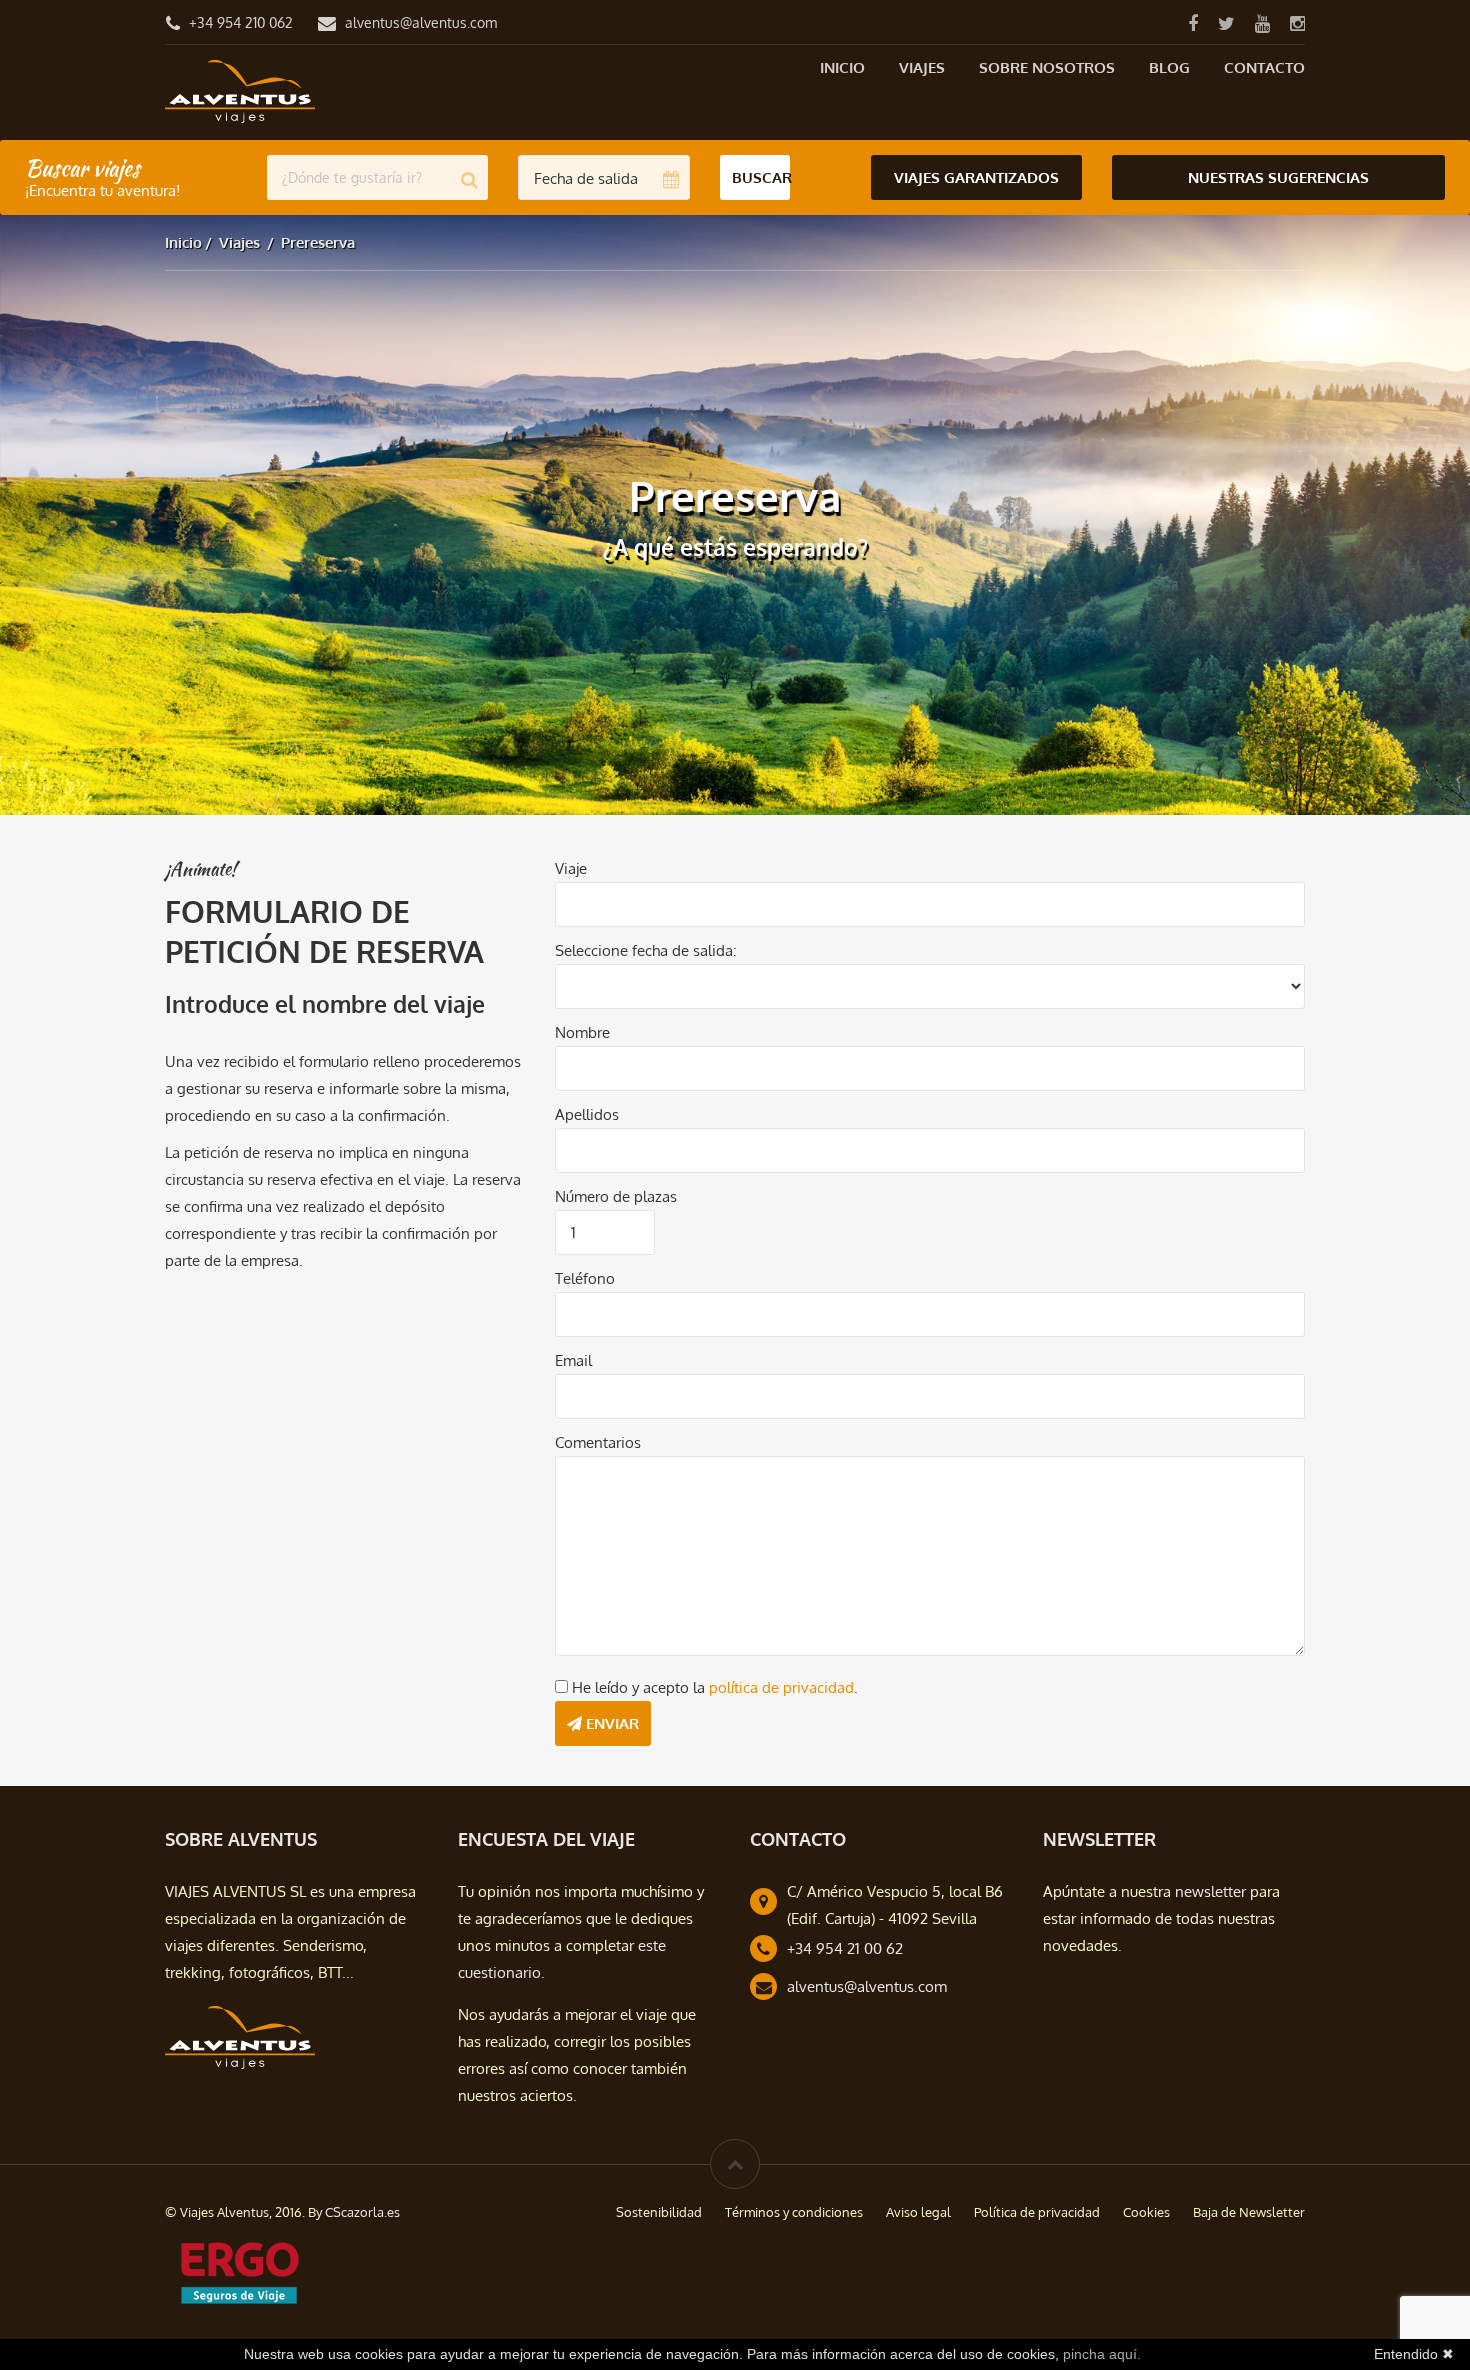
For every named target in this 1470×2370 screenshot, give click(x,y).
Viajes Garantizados (976, 177)
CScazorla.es (362, 2212)
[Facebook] (1192, 22)
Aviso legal (918, 2212)
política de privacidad (781, 1687)
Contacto (1264, 67)
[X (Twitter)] (1226, 22)
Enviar (610, 1723)
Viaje (571, 868)
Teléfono (585, 1278)
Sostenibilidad (659, 2212)
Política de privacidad (1037, 2212)
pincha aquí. (1102, 2354)
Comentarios (598, 1442)
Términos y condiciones (794, 2212)
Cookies (1146, 2212)
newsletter (1210, 1891)
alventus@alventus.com (421, 22)
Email (573, 1360)
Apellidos (587, 1114)
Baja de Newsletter (1249, 2212)
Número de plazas (616, 1196)
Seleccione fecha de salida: (646, 950)
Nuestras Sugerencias (1278, 177)
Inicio (842, 67)
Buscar (761, 177)
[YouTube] (1262, 22)
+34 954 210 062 (241, 22)
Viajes (922, 67)
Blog (1169, 67)
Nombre (582, 1032)
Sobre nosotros (1047, 67)
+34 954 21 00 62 (845, 1948)
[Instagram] (1297, 22)
